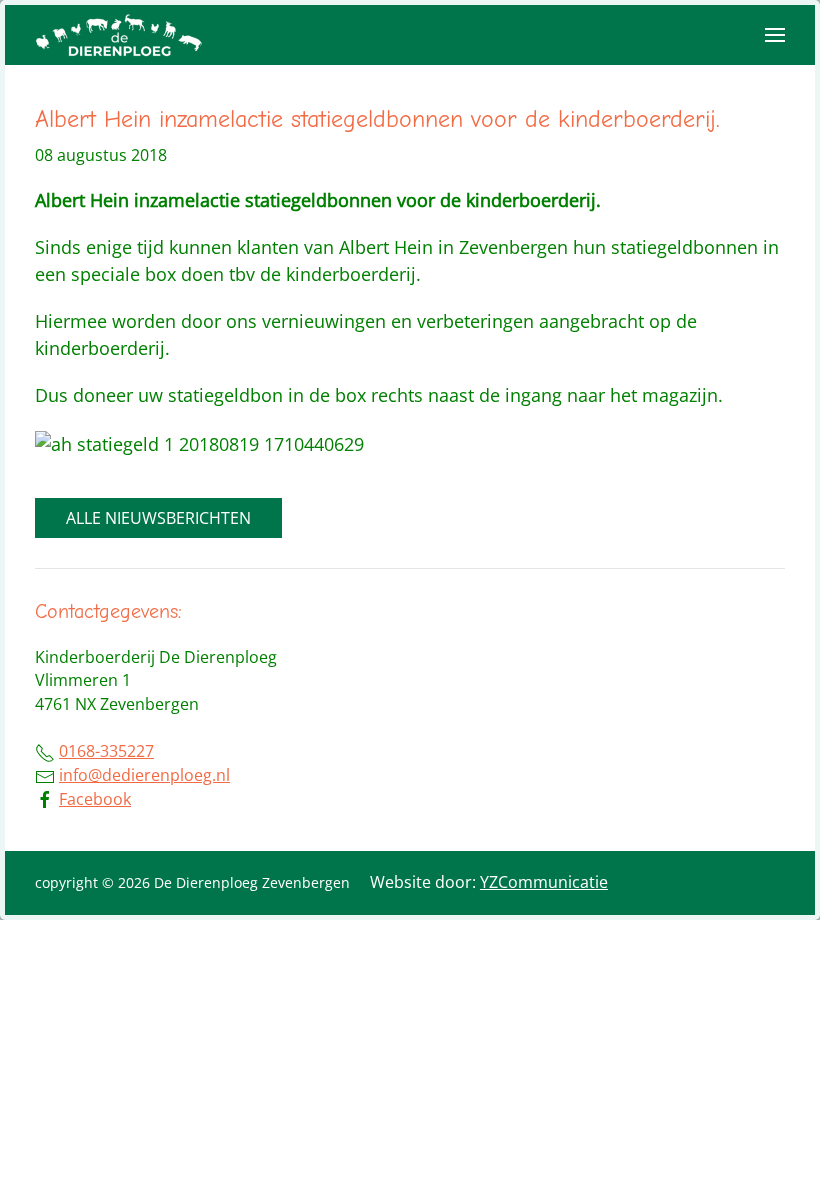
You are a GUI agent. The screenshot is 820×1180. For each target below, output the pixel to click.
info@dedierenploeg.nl (144, 775)
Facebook (95, 799)
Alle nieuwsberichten (158, 518)
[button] (775, 35)
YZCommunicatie (544, 882)
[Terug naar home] (120, 35)
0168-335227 (106, 751)
